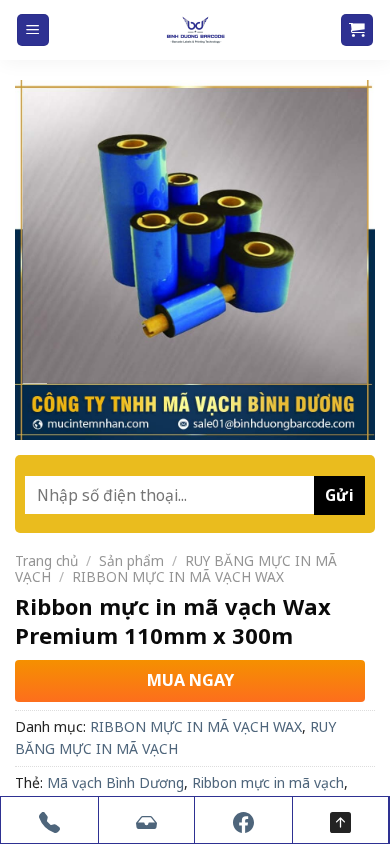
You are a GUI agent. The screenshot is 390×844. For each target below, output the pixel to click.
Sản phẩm (131, 560)
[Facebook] (243, 820)
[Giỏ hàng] (357, 30)
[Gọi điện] (49, 820)
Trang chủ (46, 560)
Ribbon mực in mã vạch (268, 782)
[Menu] (33, 30)
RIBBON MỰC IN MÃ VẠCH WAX (178, 576)
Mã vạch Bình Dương (115, 782)
